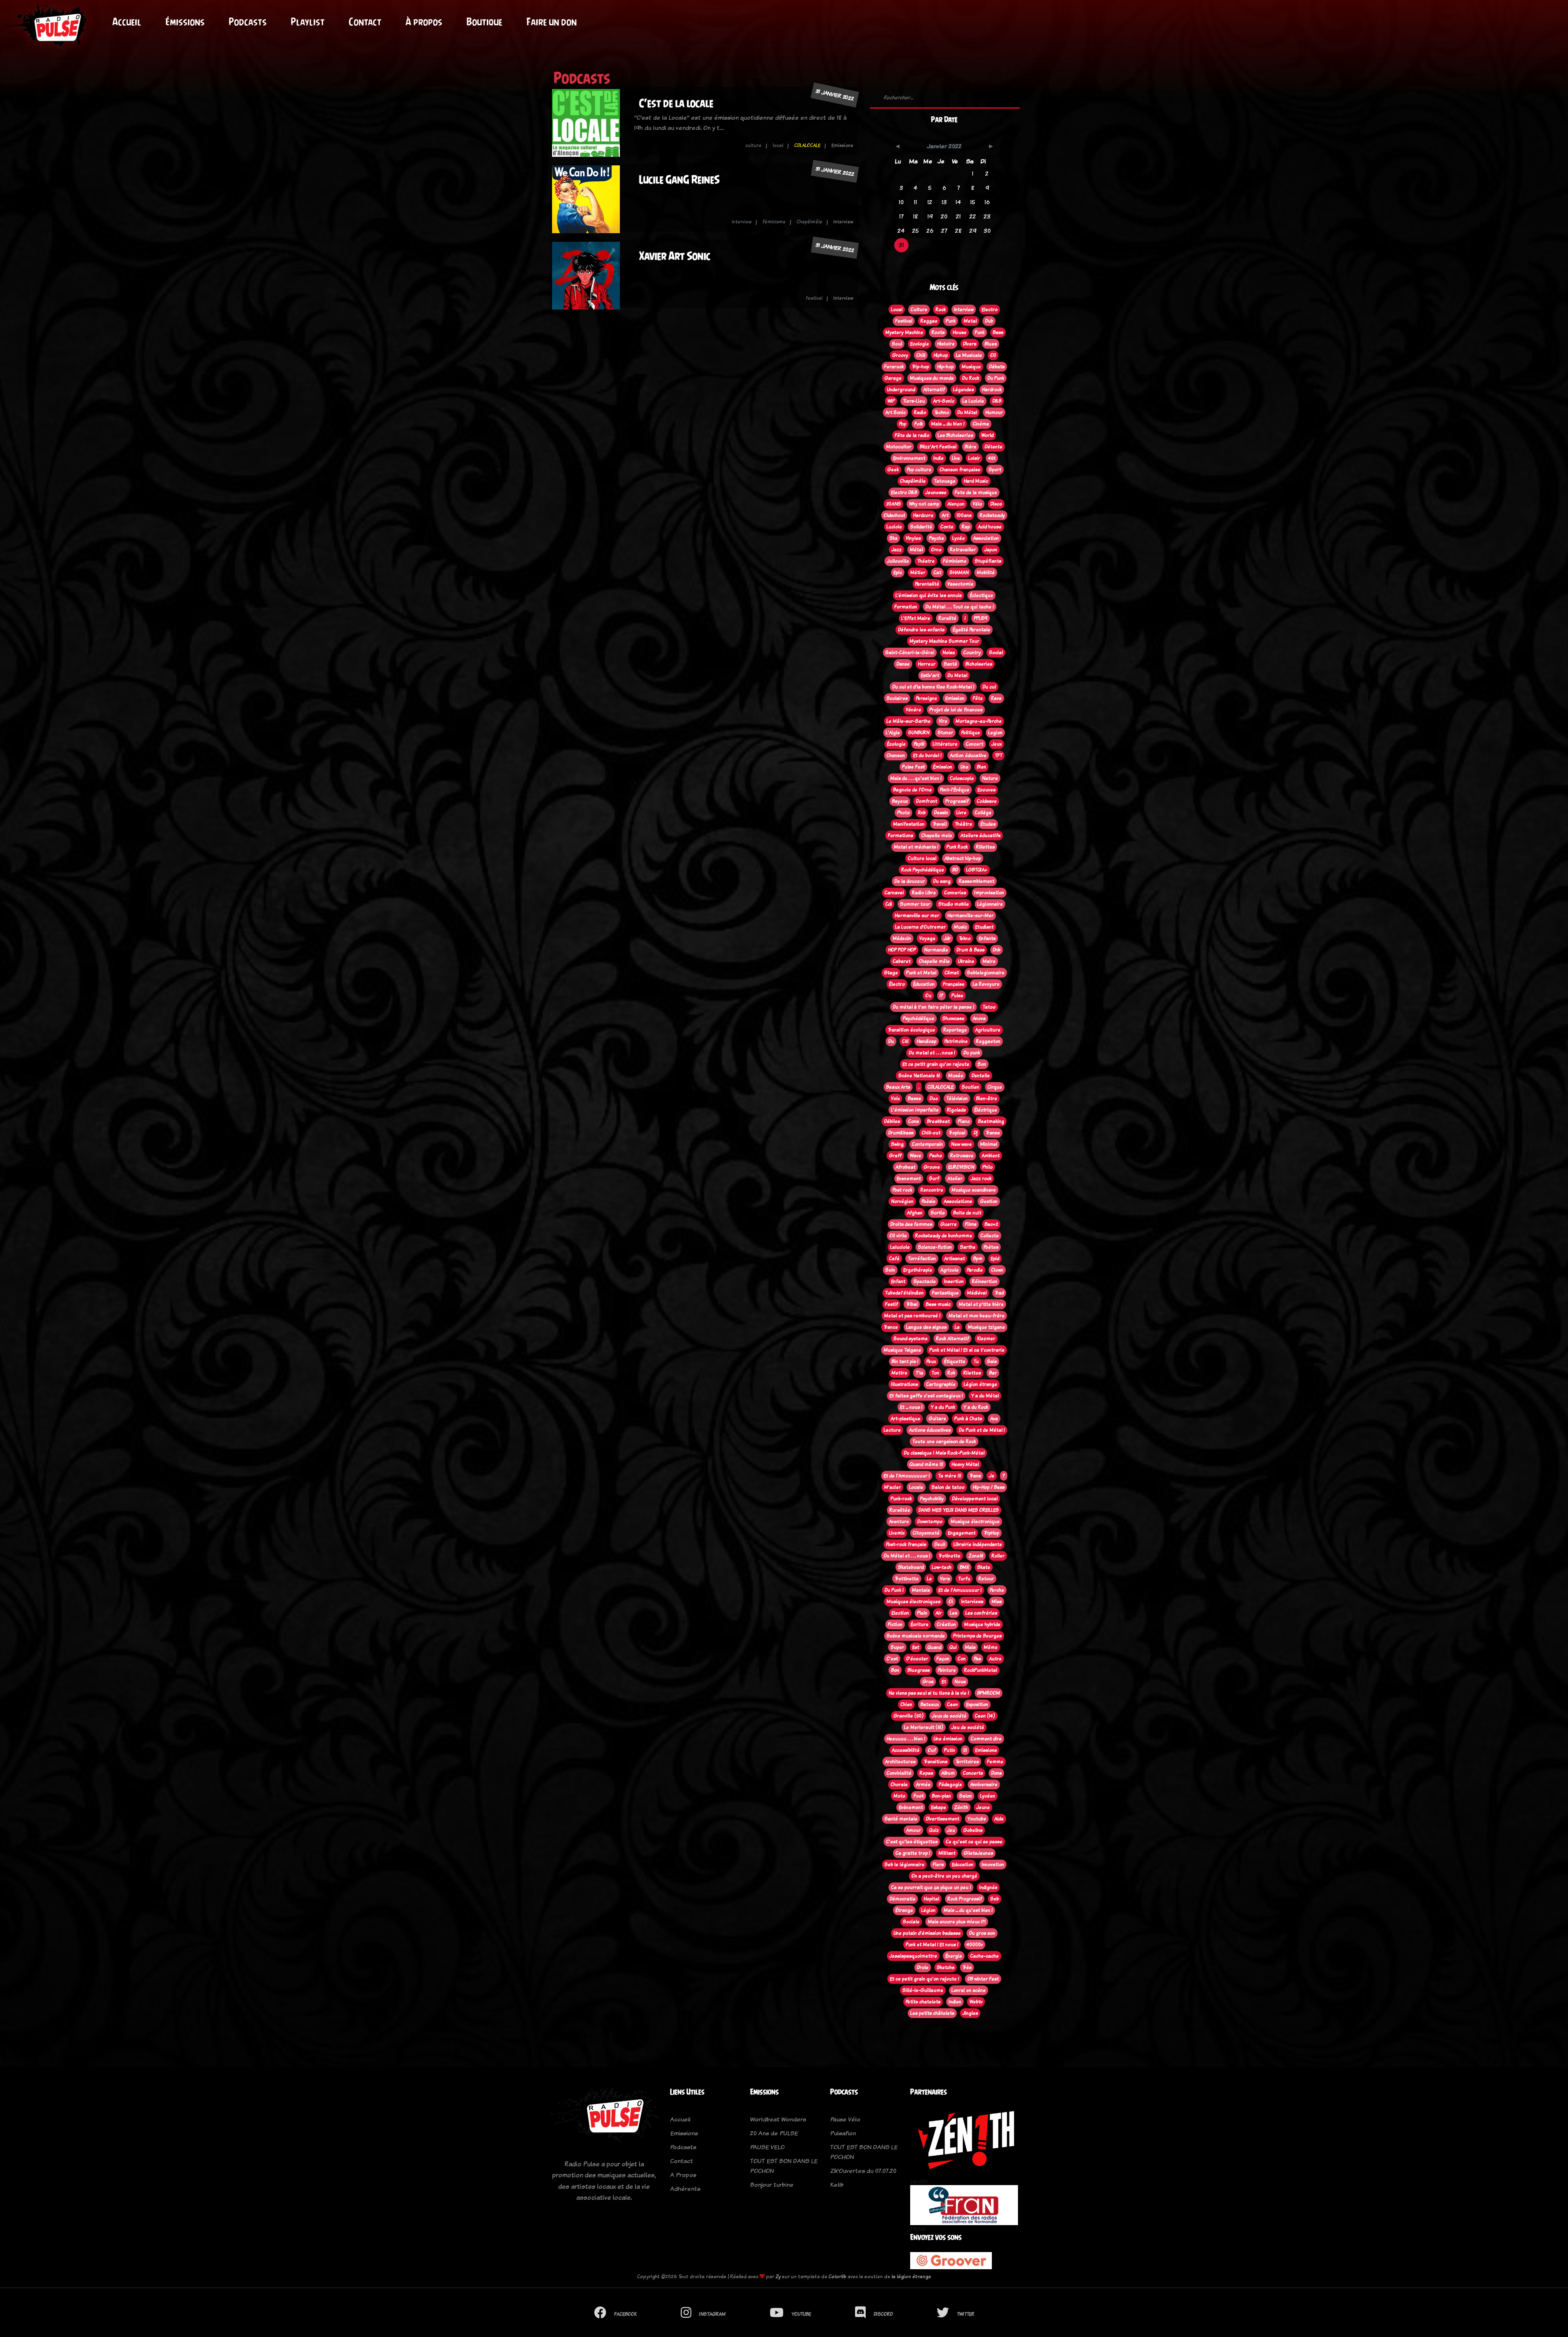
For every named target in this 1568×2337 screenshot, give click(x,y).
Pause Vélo (845, 2119)
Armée (923, 1784)
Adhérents (685, 2189)
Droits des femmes (911, 1224)
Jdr (947, 938)
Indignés (988, 1887)
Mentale (921, 1590)
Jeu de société (968, 1727)
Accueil (127, 22)
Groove (932, 1167)
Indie (939, 458)
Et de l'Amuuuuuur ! (960, 1590)
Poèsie (929, 1201)
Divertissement (942, 1819)
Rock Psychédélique (923, 870)
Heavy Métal (965, 1464)
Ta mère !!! (950, 1476)
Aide (999, 1819)
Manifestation (909, 824)
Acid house (990, 527)
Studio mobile (954, 904)
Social (996, 653)
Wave (915, 1156)
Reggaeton (988, 1041)
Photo (903, 813)
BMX (964, 1567)
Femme (995, 1762)
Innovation (993, 1865)
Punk (951, 321)
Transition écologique (911, 1030)
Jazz (896, 550)
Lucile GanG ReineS (679, 179)
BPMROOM (989, 1693)
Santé (950, 664)
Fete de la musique (976, 492)
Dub (989, 321)
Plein (922, 1613)
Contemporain (927, 1144)
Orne (936, 550)
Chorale (899, 1784)
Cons (913, 1121)
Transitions (935, 1762)
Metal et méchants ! (916, 847)
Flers (938, 1865)
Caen (952, 1704)
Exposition (977, 1704)
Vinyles (913, 538)
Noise (949, 653)
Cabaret (902, 961)
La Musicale (969, 355)
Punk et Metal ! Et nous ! (932, 1945)
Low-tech (942, 1567)
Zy (778, 2276)
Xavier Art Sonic (675, 256)
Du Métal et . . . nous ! (907, 1556)
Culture (919, 310)
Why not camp (924, 504)
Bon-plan (941, 1796)
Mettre (899, 1373)
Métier (918, 573)
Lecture (892, 1430)
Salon (966, 1796)
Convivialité (899, 1773)
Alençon (956, 504)
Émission (943, 767)
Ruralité (947, 618)
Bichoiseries (979, 664)
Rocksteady (992, 515)
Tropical (957, 1133)
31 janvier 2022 (835, 95)
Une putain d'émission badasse (927, 1933)
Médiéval (977, 1293)
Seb (994, 1899)
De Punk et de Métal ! (982, 1430)
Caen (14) (985, 1716)
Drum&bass (901, 1133)
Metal (970, 321)
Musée (956, 1076)
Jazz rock (981, 1179)
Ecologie (920, 344)
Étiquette (955, 1361)
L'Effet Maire (916, 618)
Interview (964, 310)
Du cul (989, 687)
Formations (900, 835)
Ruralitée (900, 1510)
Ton (935, 1373)
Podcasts (248, 22)
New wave (961, 1144)
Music (960, 927)
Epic (898, 573)
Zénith (961, 1807)
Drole (923, 1967)
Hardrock (992, 390)
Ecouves (987, 790)
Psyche (937, 538)
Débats (997, 367)
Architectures (900, 1762)
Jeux (997, 744)
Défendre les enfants (921, 630)
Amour (913, 1830)
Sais (992, 1361)
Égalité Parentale (971, 630)
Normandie (936, 950)
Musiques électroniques (913, 1602)
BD (955, 870)
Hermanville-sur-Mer (970, 916)
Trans (975, 1476)
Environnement (909, 458)
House (960, 332)
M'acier (892, 1487)
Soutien (970, 1087)
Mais (970, 1647)
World (987, 435)
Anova (979, 1018)
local (778, 145)
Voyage (927, 938)
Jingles (970, 2013)
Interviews (972, 1602)
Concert (974, 744)
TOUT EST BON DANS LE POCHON (784, 2166)
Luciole (894, 527)
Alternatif (934, 390)
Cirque (995, 1087)
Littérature (945, 744)
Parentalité (927, 584)
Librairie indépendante (978, 1544)
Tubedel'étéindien (904, 1293)
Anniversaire (984, 1784)
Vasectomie (960, 584)
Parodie (975, 1270)
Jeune (983, 1807)
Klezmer (986, 1339)
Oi (951, 1602)
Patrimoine (956, 1041)
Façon (943, 1659)
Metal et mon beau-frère (977, 1316)
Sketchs (945, 1967)
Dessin (941, 813)
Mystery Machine (904, 332)
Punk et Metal (921, 973)
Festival (904, 321)
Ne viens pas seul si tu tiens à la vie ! (929, 1693)
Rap (966, 527)
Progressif (957, 801)
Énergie (954, 1956)
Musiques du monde (932, 378)
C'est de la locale (676, 103)
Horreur (927, 664)
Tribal (912, 1304)
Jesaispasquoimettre (913, 1956)
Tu (976, 1361)
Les (953, 1613)
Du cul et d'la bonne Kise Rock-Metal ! (933, 687)
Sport (995, 470)
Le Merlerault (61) (924, 1727)
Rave (996, 698)
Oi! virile (898, 1236)
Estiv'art (930, 675)
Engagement (962, 1533)
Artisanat (954, 1259)
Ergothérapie (918, 1270)
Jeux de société (949, 1716)
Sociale (911, 1922)
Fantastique (945, 1293)
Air (939, 1613)
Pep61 (919, 744)
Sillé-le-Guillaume (923, 1990)
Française (954, 984)
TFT (998, 755)
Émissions (185, 22)
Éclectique (981, 595)
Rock (941, 310)
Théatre (926, 561)
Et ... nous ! (911, 1407)
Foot (919, 1796)
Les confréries (981, 1613)
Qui (953, 1647)
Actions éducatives (930, 1430)
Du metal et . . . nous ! (932, 1053)
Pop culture (919, 470)
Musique (971, 367)
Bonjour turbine (772, 2184)
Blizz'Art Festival (938, 447)
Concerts (973, 1773)
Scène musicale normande (916, 1636)
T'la (919, 1373)
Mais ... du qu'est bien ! (968, 1910)
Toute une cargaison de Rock (944, 1441)
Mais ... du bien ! (948, 424)
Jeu (951, 1830)
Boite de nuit (967, 1213)
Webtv (976, 2002)
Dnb (997, 950)
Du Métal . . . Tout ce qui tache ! (960, 607)
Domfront (927, 801)
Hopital (931, 1899)
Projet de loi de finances (956, 710)
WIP (891, 401)
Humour (994, 412)
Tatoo (989, 1007)
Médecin (902, 938)
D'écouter (917, 1659)
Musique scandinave (974, 1190)
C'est (892, 1659)
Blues (991, 344)
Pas (977, 1659)
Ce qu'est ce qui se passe (974, 1842)
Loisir (974, 458)
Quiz (934, 1830)
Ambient (991, 1156)
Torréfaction (922, 1259)
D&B (997, 401)
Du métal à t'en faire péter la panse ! (933, 1007)
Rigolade (957, 1110)
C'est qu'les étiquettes (912, 1842)
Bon (895, 1670)
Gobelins (973, 1830)
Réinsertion (984, 1281)
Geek (893, 470)
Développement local (975, 1499)
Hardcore (923, 515)
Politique (971, 733)
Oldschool (894, 515)
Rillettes (985, 847)
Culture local (922, 858)
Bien (981, 767)
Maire (989, 961)
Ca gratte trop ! (913, 1853)
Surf (934, 1179)
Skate (984, 1567)
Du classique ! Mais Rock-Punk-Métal (944, 1453)
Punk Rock (957, 847)
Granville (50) (909, 1716)
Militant (947, 1853)
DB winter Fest (983, 1979)
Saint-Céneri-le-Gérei (910, 653)
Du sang (942, 881)
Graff (895, 1156)
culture (753, 145)
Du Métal (967, 412)
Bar (993, 1373)
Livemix (897, 1533)
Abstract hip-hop (963, 858)
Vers (945, 1579)
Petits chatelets (923, 2002)
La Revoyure (986, 984)
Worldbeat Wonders (778, 2119)
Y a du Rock (976, 1407)
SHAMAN (959, 573)
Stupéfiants (988, 561)
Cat (937, 573)
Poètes (991, 1247)
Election (900, 1613)
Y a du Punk (943, 1407)
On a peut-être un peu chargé (944, 1876)
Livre (961, 813)
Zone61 (976, 1556)
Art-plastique (905, 1419)
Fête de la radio (912, 435)
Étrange (904, 1910)
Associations (958, 1201)
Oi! (993, 355)
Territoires (967, 1762)
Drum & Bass (970, 950)
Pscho (936, 1156)
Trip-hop (920, 367)
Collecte (990, 1236)
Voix (895, 1098)
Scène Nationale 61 (919, 1076)
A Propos (683, 2175)
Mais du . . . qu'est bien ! (916, 778)
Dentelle (981, 1076)
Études (988, 824)
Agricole (950, 1270)
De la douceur (910, 881)
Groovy (900, 355)
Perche (997, 1590)
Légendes (963, 390)
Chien (906, 1704)
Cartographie (941, 1384)
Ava (994, 1419)
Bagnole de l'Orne (912, 790)
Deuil (940, 1544)
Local (897, 310)
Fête (978, 698)
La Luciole (973, 401)
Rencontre (932, 1190)
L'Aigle (893, 733)
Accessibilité (906, 1750)
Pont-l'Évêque (955, 790)
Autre (995, 1659)
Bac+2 (991, 1224)
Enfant (898, 1281)
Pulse (957, 996)
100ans (964, 515)
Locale (916, 1487)
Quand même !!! (926, 1464)
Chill (921, 355)
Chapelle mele (937, 835)
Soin (890, 1270)
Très (967, 1967)
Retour (986, 1579)
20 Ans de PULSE (774, 2133)
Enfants (987, 938)
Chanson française (960, 470)
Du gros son (982, 1933)
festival (814, 298)
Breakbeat (938, 1121)
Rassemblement (977, 881)
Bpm (978, 1259)
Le (929, 1579)
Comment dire (986, 1739)
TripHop (991, 1533)
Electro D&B (904, 492)
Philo (988, 1167)
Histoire (946, 344)
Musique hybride (982, 1624)
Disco (996, 504)
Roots (938, 332)
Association (986, 538)
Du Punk (996, 378)
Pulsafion (843, 2133)
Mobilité (986, 573)
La (957, 1327)
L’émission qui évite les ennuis (929, 595)
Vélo (977, 504)
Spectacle (925, 1281)
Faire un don (551, 22)
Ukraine (966, 961)
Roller (998, 1556)
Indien (955, 2002)
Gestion (989, 1201)
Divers (970, 344)
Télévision (957, 1098)
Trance (891, 1327)
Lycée (959, 538)
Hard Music (976, 481)
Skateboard (911, 1567)
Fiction (895, 1624)
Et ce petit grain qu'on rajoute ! (924, 1979)
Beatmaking (991, 1121)
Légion (928, 1910)
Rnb (922, 813)
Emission (955, 698)
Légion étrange (980, 1384)
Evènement (911, 1807)
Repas (926, 1773)
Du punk (972, 1053)
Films (971, 1224)
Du (891, 1041)
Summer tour (915, 904)
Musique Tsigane (902, 1350)
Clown (997, 1270)
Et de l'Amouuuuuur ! (907, 1476)
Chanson (896, 755)
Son (982, 1064)
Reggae (929, 321)
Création (946, 1624)
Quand (934, 1647)
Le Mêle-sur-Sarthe (909, 721)
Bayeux (900, 801)
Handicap (927, 1041)
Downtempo (930, 1522)
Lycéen (988, 1796)
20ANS (893, 504)
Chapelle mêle (934, 961)
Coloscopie (962, 778)
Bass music (938, 1304)
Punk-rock (901, 1499)
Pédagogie (950, 1784)
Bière (970, 447)
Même (991, 1647)
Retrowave (962, 1156)
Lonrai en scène (969, 1990)
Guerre (949, 1224)
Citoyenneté (926, 1533)
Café (894, 1259)
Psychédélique (919, 1018)
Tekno (965, 938)
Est (916, 1647)
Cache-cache (984, 1956)
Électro (897, 984)
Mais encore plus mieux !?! (957, 1922)
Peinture (947, 1670)
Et (944, 1682)
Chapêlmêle (810, 222)
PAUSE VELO (767, 2147)
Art (945, 515)
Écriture (920, 1624)
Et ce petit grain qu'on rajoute (936, 1064)
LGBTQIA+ (977, 870)
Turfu (964, 1579)
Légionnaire (990, 904)
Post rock (902, 1190)
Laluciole (900, 1247)
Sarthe (968, 1247)
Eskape (939, 1807)
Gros (928, 1682)
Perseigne (927, 698)
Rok (951, 1373)
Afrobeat (905, 1167)
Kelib (837, 2184)
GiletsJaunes (978, 1853)
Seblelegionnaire (986, 973)
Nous (960, 1682)
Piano (964, 1121)
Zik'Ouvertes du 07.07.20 (863, 2171)
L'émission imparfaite (915, 1110)
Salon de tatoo (948, 1487)
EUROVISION (961, 1167)
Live (956, 458)
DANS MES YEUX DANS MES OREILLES (959, 1510)
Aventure (899, 1522)
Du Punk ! (894, 1590)
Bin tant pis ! (905, 1361)
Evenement (909, 1179)
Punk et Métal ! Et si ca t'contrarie (967, 1350)
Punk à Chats (968, 1419)
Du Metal (957, 675)
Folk (919, 424)
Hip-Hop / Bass (989, 1487)
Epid (995, 1259)
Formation (906, 607)
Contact (365, 22)
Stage (891, 973)
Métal (916, 550)
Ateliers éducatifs (980, 835)
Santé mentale (901, 1819)
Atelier (955, 1179)
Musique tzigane (986, 1327)
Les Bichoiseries (955, 435)
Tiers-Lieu (914, 401)
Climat (952, 973)
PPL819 (981, 618)
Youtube (977, 1819)
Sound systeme (911, 1339)
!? (941, 996)
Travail (940, 824)
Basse (914, 1098)
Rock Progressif (965, 1899)
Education (963, 1865)
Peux (931, 1361)
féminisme (774, 222)
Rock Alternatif (952, 1339)
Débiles (892, 1121)
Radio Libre (924, 893)
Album (948, 1773)
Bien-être (987, 1098)
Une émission (948, 1739)
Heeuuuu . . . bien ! (906, 1739)
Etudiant (984, 927)
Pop (903, 424)
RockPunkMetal (981, 1670)
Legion (995, 733)
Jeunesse (936, 492)
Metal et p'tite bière (981, 1304)
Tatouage (945, 481)
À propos (424, 22)
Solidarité (921, 527)
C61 (905, 1041)
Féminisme (955, 561)
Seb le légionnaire (904, 1865)
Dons (996, 1773)
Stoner (945, 733)
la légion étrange (911, 2276)
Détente (993, 447)
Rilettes (972, 1373)
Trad (999, 1293)
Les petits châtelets (932, 2013)
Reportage (955, 1030)
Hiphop (941, 355)
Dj (976, 1133)
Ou (928, 996)
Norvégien (902, 1201)
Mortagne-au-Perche (979, 721)
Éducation (924, 984)
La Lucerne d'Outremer (920, 927)
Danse (903, 664)
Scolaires (897, 698)
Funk (980, 332)
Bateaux (930, 1704)
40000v (975, 1945)
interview (742, 222)
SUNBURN (919, 733)
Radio (920, 412)
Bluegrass (919, 1670)
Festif (891, 1304)
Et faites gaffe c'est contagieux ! (926, 1396)
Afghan (915, 1213)
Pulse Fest (913, 767)
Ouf (932, 1750)
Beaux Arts (898, 1087)
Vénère (913, 710)
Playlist (308, 22)
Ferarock (894, 367)
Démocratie (902, 1899)
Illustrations (904, 1384)
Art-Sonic (944, 401)
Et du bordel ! (927, 755)
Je (992, 1476)
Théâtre (963, 824)
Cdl (889, 904)
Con (962, 1659)
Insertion (954, 1281)
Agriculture (988, 1030)
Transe (993, 1133)
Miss (997, 1602)
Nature (990, 778)
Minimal (989, 1144)
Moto (899, 1796)
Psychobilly (932, 1499)
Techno (942, 412)
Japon (991, 550)
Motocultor (899, 447)
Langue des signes (926, 1327)
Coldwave (987, 801)
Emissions (986, 1750)
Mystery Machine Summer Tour (944, 641)
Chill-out (931, 1133)
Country (972, 653)
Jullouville (898, 561)
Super (897, 1647)
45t (992, 458)
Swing (897, 1144)
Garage (893, 378)
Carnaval (894, 893)
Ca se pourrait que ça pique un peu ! (931, 1887)
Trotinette (949, 1556)
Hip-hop (945, 367)
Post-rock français (906, 1544)
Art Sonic (895, 412)
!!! (965, 1750)
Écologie (896, 744)
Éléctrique (986, 1110)
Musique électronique (975, 1522)
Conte (947, 527)
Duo (934, 1098)
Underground (901, 390)
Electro (990, 310)
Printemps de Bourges (977, 1636)
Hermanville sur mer (917, 916)
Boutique (484, 22)
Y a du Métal (985, 1396)
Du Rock (971, 378)
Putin (950, 1750)
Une (964, 767)
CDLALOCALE (807, 145)
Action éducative (968, 755)
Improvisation (989, 893)
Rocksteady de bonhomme (944, 1236)
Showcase (953, 1018)
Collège (983, 813)
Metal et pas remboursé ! (912, 1316)
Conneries (955, 893)
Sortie (938, 1213)
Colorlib (837, 2276)
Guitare (937, 1419)
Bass (998, 332)
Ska (893, 538)
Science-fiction (935, 1247)
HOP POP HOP (902, 950)
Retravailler (963, 550)
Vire (943, 721)
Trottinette (907, 1579)
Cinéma (981, 424)
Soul (897, 344)
